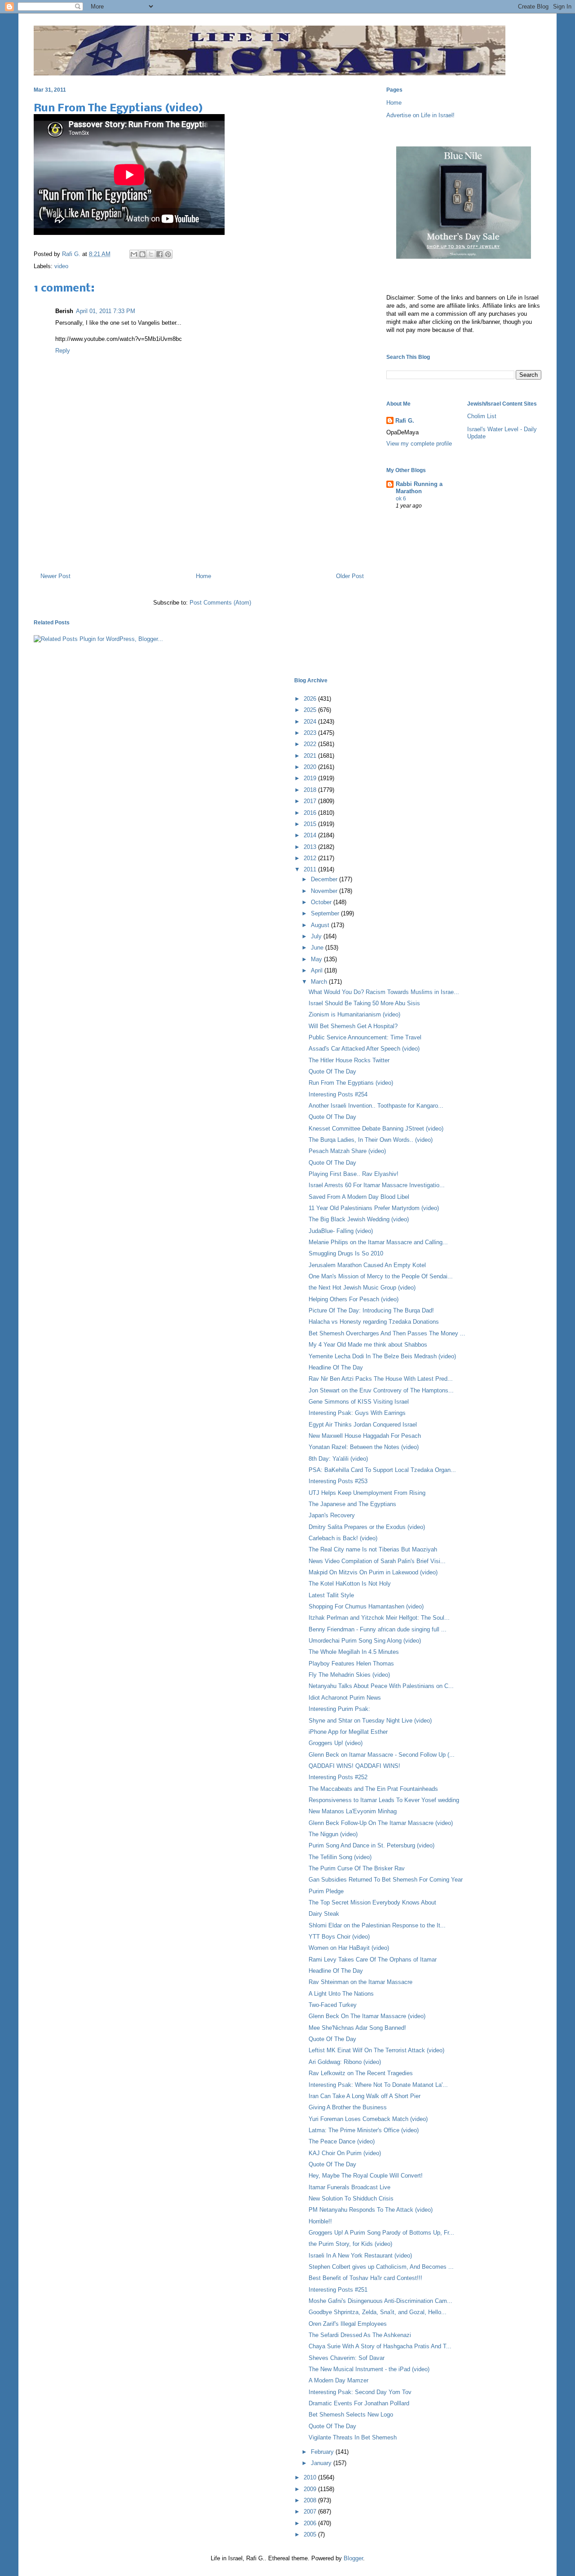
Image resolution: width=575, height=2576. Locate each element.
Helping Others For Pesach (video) (354, 1299)
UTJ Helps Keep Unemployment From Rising (367, 1493)
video (61, 266)
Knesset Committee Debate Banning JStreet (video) (376, 1129)
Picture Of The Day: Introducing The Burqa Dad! (371, 1310)
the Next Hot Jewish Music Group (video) (362, 1288)
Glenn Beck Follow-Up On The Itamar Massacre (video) (381, 1823)
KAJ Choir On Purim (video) (345, 2153)
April (318, 970)
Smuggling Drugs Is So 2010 (346, 1253)
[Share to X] (151, 254)
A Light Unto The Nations (341, 1994)
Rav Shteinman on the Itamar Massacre (360, 1982)
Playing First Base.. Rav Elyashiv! (354, 1174)
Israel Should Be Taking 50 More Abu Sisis (364, 1003)
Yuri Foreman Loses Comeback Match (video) (368, 2119)
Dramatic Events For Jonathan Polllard (359, 2403)
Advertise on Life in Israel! (420, 115)
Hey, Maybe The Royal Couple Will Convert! (366, 2176)
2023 (311, 733)
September (326, 913)
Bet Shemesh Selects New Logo (351, 2415)
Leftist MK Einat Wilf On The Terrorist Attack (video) (376, 2050)
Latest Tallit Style (331, 1595)
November (325, 891)
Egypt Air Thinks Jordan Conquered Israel (363, 1425)
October (322, 902)
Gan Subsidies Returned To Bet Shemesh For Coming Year (386, 1880)
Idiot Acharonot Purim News (345, 1698)
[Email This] (134, 254)
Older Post (350, 576)
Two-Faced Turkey (333, 2005)
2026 (311, 699)
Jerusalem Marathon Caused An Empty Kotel (367, 1265)
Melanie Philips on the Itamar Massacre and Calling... (378, 1242)
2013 (311, 847)
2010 (311, 2477)
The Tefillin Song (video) (340, 1857)
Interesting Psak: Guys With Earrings (357, 1413)
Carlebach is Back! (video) (343, 1538)
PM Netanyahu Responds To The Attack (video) (371, 2210)
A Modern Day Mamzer (338, 2380)
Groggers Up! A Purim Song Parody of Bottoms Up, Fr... (381, 2233)
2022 (311, 744)
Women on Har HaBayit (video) (349, 1948)
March (320, 982)
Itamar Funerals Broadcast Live (349, 2187)
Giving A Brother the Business (348, 2107)
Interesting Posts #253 (338, 1481)
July (317, 936)
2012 (311, 858)
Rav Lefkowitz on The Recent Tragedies (361, 2073)
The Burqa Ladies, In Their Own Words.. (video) (371, 1140)
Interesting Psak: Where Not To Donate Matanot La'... (378, 2085)
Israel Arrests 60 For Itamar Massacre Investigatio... (377, 1185)
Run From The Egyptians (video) (351, 1083)
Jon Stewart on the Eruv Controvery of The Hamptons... (381, 1390)
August (321, 925)
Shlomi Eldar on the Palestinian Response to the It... (377, 1925)
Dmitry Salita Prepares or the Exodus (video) (367, 1527)
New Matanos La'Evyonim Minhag (353, 1811)
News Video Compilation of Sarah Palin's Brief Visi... (377, 1561)
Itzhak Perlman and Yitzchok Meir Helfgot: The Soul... (379, 1618)
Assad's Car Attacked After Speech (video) (364, 1049)
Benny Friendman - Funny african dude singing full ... (378, 1629)
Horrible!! (320, 2221)
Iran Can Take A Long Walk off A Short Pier (365, 2096)
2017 (311, 801)
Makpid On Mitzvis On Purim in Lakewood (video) (373, 1572)
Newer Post (55, 576)
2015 (311, 824)
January (322, 2463)
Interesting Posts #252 (338, 1777)
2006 (311, 2523)
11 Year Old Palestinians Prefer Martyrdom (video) (374, 1208)
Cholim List (482, 416)
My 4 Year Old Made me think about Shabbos (368, 1345)
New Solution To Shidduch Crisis (351, 2198)
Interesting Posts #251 (338, 2290)
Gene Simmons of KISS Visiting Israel (359, 1402)
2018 (311, 790)
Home (203, 576)
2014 (311, 835)
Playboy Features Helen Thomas (351, 1664)
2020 (311, 767)
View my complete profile (419, 444)
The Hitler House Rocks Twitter (349, 1060)
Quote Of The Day (332, 1071)
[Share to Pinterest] (168, 254)
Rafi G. (72, 254)
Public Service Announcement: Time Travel (365, 1037)
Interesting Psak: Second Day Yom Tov (360, 2392)
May (317, 959)
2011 (311, 869)
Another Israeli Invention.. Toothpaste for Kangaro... (376, 1106)
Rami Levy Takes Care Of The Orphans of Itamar (373, 1960)
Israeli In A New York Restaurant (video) (360, 2256)
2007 (311, 2512)
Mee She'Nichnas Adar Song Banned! (357, 2028)
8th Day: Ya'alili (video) (338, 1459)
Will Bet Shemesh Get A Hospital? (353, 1026)
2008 (311, 2500)
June (318, 948)
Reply (63, 351)
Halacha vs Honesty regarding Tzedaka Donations (374, 1322)
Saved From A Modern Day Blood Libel (359, 1197)
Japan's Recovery (332, 1515)
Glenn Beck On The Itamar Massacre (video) (367, 2016)
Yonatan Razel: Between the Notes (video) (364, 1447)
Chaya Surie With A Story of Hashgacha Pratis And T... (380, 2346)
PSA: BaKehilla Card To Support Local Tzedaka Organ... (382, 1470)
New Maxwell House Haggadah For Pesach (365, 1436)
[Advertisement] (202, 527)
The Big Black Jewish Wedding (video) (359, 1219)
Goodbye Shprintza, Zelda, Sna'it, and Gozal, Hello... (378, 2312)
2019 (311, 778)
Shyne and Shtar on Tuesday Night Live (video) (370, 1721)
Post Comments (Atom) (220, 603)
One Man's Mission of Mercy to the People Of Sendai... (381, 1276)
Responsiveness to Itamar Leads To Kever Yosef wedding (384, 1800)
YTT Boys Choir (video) (339, 1937)
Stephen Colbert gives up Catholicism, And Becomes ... (381, 2267)
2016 (311, 813)
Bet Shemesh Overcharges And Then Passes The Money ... (387, 1333)
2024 (311, 722)
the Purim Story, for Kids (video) (350, 2244)
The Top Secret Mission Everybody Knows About (372, 1902)
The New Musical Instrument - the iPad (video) (369, 2369)
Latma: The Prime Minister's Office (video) (364, 2130)
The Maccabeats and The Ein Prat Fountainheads (373, 1789)
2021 (311, 756)
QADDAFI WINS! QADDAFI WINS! (354, 1766)
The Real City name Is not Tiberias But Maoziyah (373, 1549)
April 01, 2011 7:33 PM (106, 311)
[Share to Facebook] (159, 254)
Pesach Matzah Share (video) (347, 1151)
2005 (311, 2534)
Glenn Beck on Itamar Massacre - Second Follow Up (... (382, 1755)
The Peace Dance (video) (342, 2141)
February (323, 2452)
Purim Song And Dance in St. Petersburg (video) (372, 1845)
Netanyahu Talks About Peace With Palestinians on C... (381, 1686)
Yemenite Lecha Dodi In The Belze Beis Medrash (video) (382, 1356)
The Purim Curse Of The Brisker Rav (357, 1868)
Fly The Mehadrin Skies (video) (349, 1675)
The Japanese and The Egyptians (352, 1504)
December (325, 879)
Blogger (353, 2558)
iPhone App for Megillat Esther (348, 1732)
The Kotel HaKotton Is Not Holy (350, 1584)
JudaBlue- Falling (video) (341, 1231)
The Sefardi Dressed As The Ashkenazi (360, 2335)
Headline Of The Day (336, 1368)
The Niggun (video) (333, 1834)
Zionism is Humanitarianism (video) (354, 1014)
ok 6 (401, 499)
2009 (311, 2489)
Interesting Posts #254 (338, 1094)
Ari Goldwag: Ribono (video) (345, 2062)
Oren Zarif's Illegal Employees (348, 2324)
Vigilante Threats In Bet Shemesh (353, 2437)
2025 (311, 710)
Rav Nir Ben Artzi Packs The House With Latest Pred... (381, 1379)
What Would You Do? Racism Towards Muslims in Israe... (384, 992)
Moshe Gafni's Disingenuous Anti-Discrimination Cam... (380, 2301)
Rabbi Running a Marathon (419, 488)
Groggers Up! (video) (336, 1743)
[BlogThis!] (142, 254)
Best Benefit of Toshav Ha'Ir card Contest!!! (365, 2278)
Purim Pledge (326, 1891)
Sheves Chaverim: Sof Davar (347, 2358)
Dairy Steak (324, 1914)
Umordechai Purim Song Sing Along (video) (365, 1641)
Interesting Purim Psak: (339, 1709)
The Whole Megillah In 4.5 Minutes (354, 1652)
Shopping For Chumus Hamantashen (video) (366, 1606)
